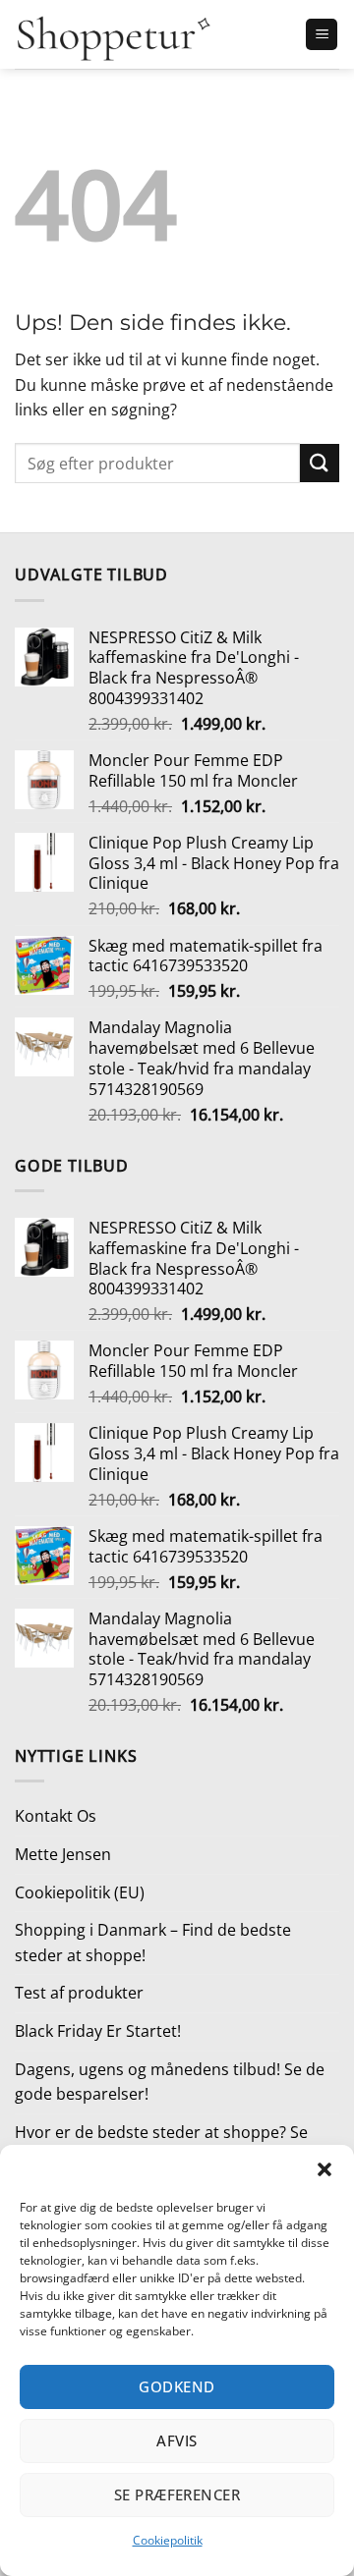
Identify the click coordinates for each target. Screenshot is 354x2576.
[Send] (320, 463)
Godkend (177, 2386)
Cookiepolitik (168, 2540)
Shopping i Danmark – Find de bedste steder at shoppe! (153, 1943)
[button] (324, 2169)
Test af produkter (79, 1993)
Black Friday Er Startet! (98, 2031)
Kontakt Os (56, 1816)
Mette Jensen (63, 1854)
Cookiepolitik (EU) (80, 1892)
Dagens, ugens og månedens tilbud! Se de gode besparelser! (170, 2082)
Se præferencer (177, 2494)
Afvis (177, 2440)
